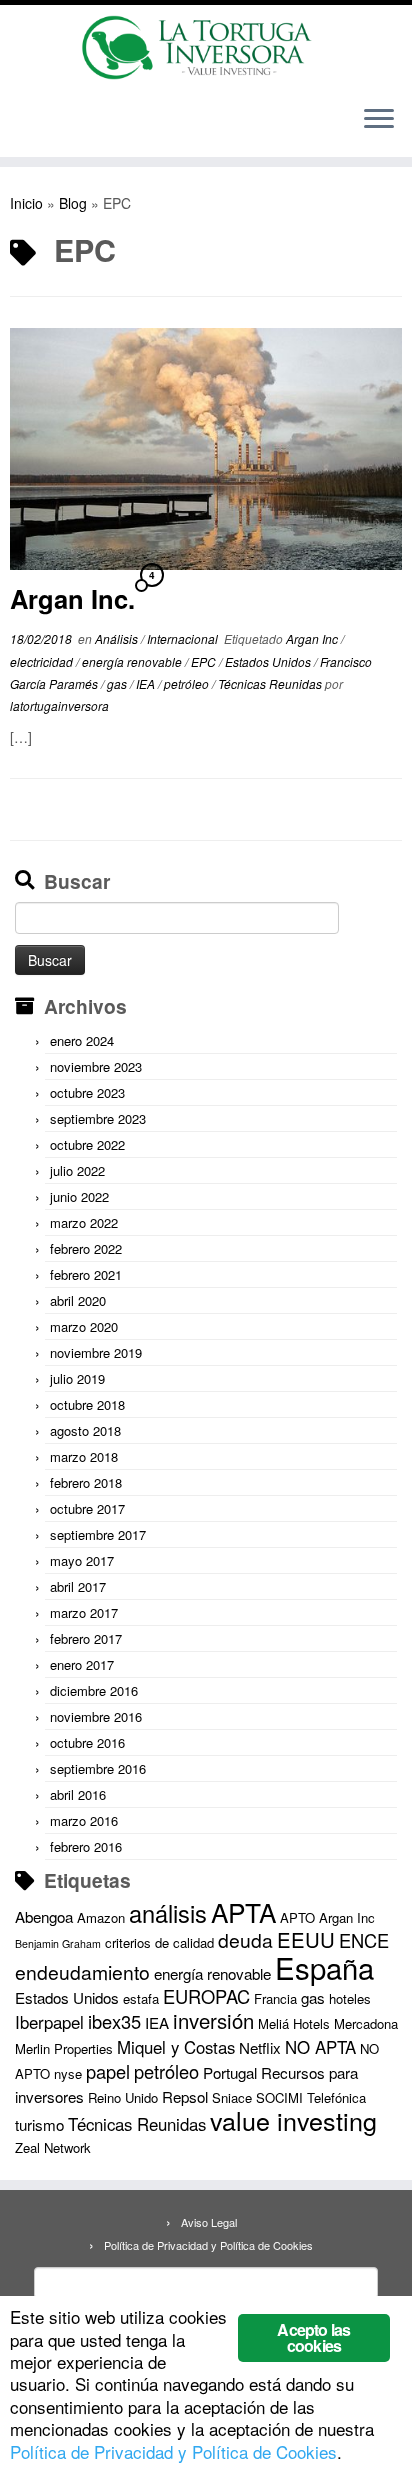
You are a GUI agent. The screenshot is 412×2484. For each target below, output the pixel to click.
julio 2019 (77, 1378)
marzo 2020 (84, 1326)
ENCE (364, 1940)
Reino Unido (123, 2097)
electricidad (43, 661)
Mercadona (366, 2023)
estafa (141, 1998)
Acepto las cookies (313, 2337)
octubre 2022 (87, 1144)
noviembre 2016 (96, 1716)
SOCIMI (279, 2097)
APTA (243, 1911)
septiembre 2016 (98, 1768)
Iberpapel (49, 2022)
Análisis (118, 638)
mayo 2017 (82, 1560)
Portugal (230, 2072)
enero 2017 (82, 1664)
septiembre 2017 (98, 1534)
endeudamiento (82, 1972)
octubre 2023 (87, 1092)
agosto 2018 (85, 1430)
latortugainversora (59, 705)
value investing (293, 2120)
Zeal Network (53, 2147)
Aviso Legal (209, 2222)
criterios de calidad (159, 1942)
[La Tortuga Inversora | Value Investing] (206, 47)
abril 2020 (78, 1300)
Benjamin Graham (58, 1943)
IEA (147, 683)
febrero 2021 (86, 1274)
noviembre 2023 (96, 1066)
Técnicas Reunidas (271, 683)
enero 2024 (82, 1040)
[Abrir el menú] (379, 121)
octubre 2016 (87, 1742)
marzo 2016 (84, 1820)
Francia (275, 1998)
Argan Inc (313, 638)
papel (108, 2071)
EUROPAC (206, 1996)
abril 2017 (78, 1586)
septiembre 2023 (98, 1118)
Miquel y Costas (176, 2047)
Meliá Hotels (294, 2023)
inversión (213, 2020)
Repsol (185, 2096)
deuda (245, 1940)
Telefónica (336, 2097)
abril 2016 (78, 1794)
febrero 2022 (86, 1248)
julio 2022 (77, 1170)
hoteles (350, 1998)
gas (118, 683)
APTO (297, 1917)
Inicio (26, 203)
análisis (168, 1913)
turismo (39, 2124)
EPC (205, 661)
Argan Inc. (72, 598)
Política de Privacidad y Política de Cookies (208, 2245)
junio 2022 (79, 1196)
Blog (73, 203)
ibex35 (114, 2021)
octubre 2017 (87, 1508)
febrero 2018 (86, 1482)
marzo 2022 (84, 1222)
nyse (68, 2073)
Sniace (232, 2097)
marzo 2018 (84, 1456)
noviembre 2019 (96, 1352)
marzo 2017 (84, 1612)
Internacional (184, 638)
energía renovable (133, 661)
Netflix (260, 2047)
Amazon (101, 1917)
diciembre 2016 (94, 1690)
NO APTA (320, 2047)
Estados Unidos (269, 661)
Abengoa (44, 1916)
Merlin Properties (64, 2048)
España (324, 1967)
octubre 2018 (87, 1404)
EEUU (306, 1939)
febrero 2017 (86, 1638)
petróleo (188, 683)
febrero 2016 (86, 1846)
